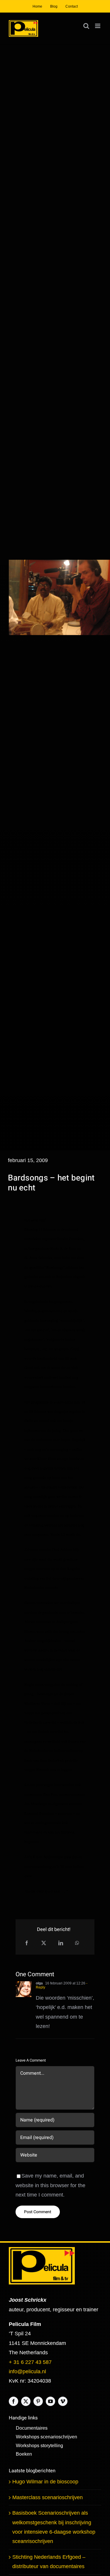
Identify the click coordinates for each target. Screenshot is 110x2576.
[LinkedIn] (61, 1943)
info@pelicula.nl (27, 2372)
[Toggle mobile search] (86, 26)
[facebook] (13, 2401)
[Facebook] (27, 1943)
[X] (44, 1943)
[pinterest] (38, 2401)
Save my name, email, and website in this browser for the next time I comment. (50, 2185)
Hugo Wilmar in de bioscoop (45, 2482)
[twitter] (26, 2401)
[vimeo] (63, 2401)
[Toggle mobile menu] (98, 26)
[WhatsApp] (77, 1943)
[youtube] (50, 2401)
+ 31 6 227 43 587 (30, 2362)
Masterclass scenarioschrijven (48, 2497)
